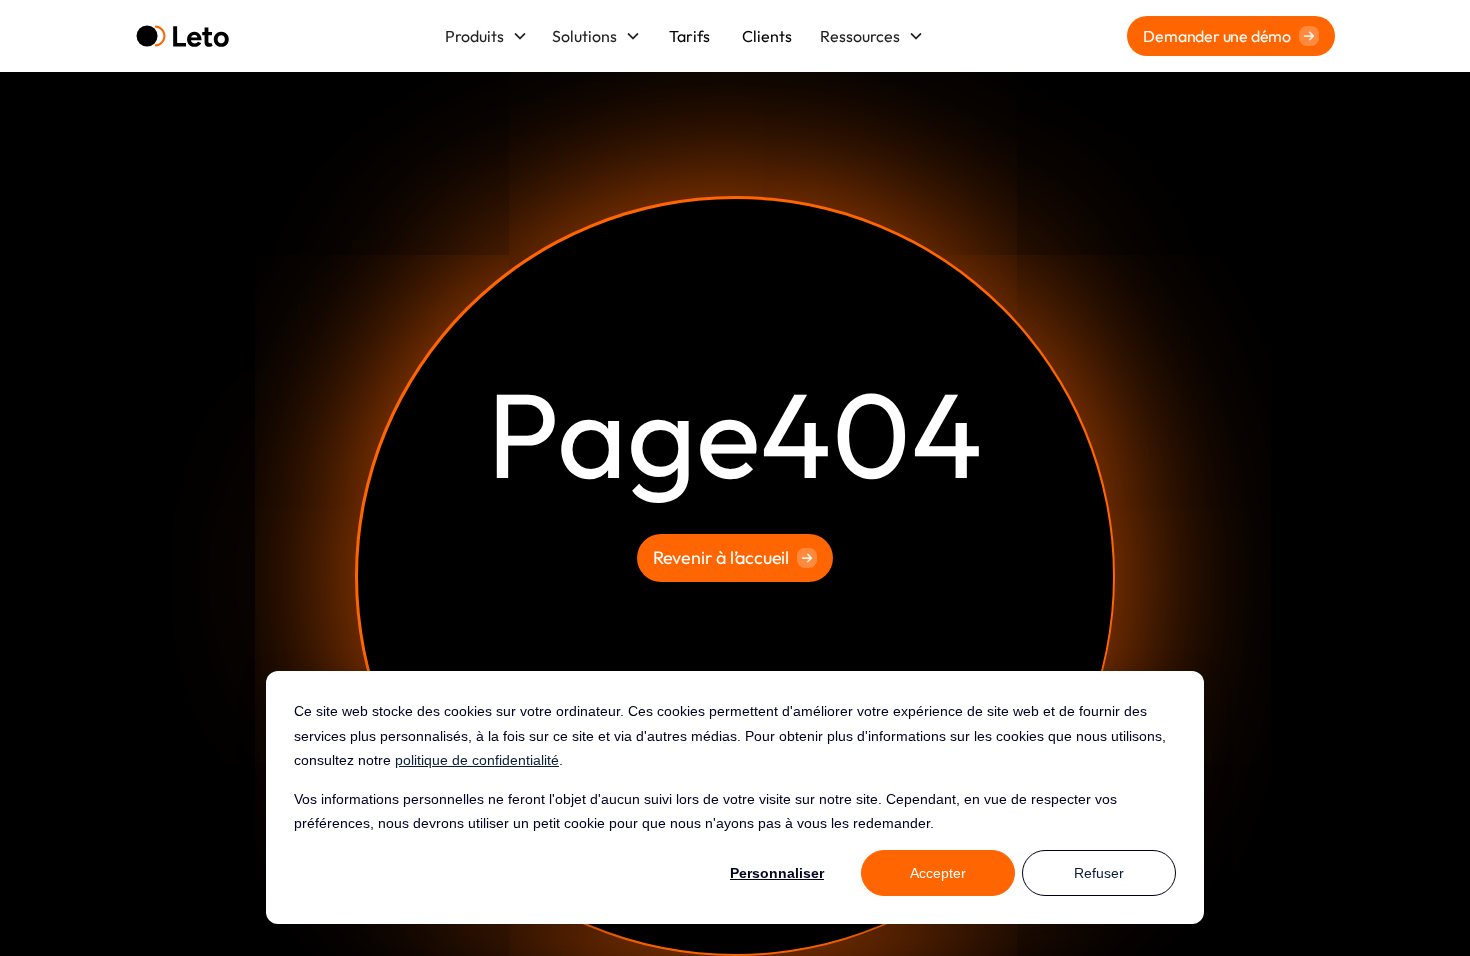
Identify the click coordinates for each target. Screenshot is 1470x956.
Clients (767, 36)
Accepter (938, 873)
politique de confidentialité (477, 760)
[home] (182, 36)
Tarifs (689, 36)
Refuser (1099, 873)
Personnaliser (777, 873)
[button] (486, 36)
